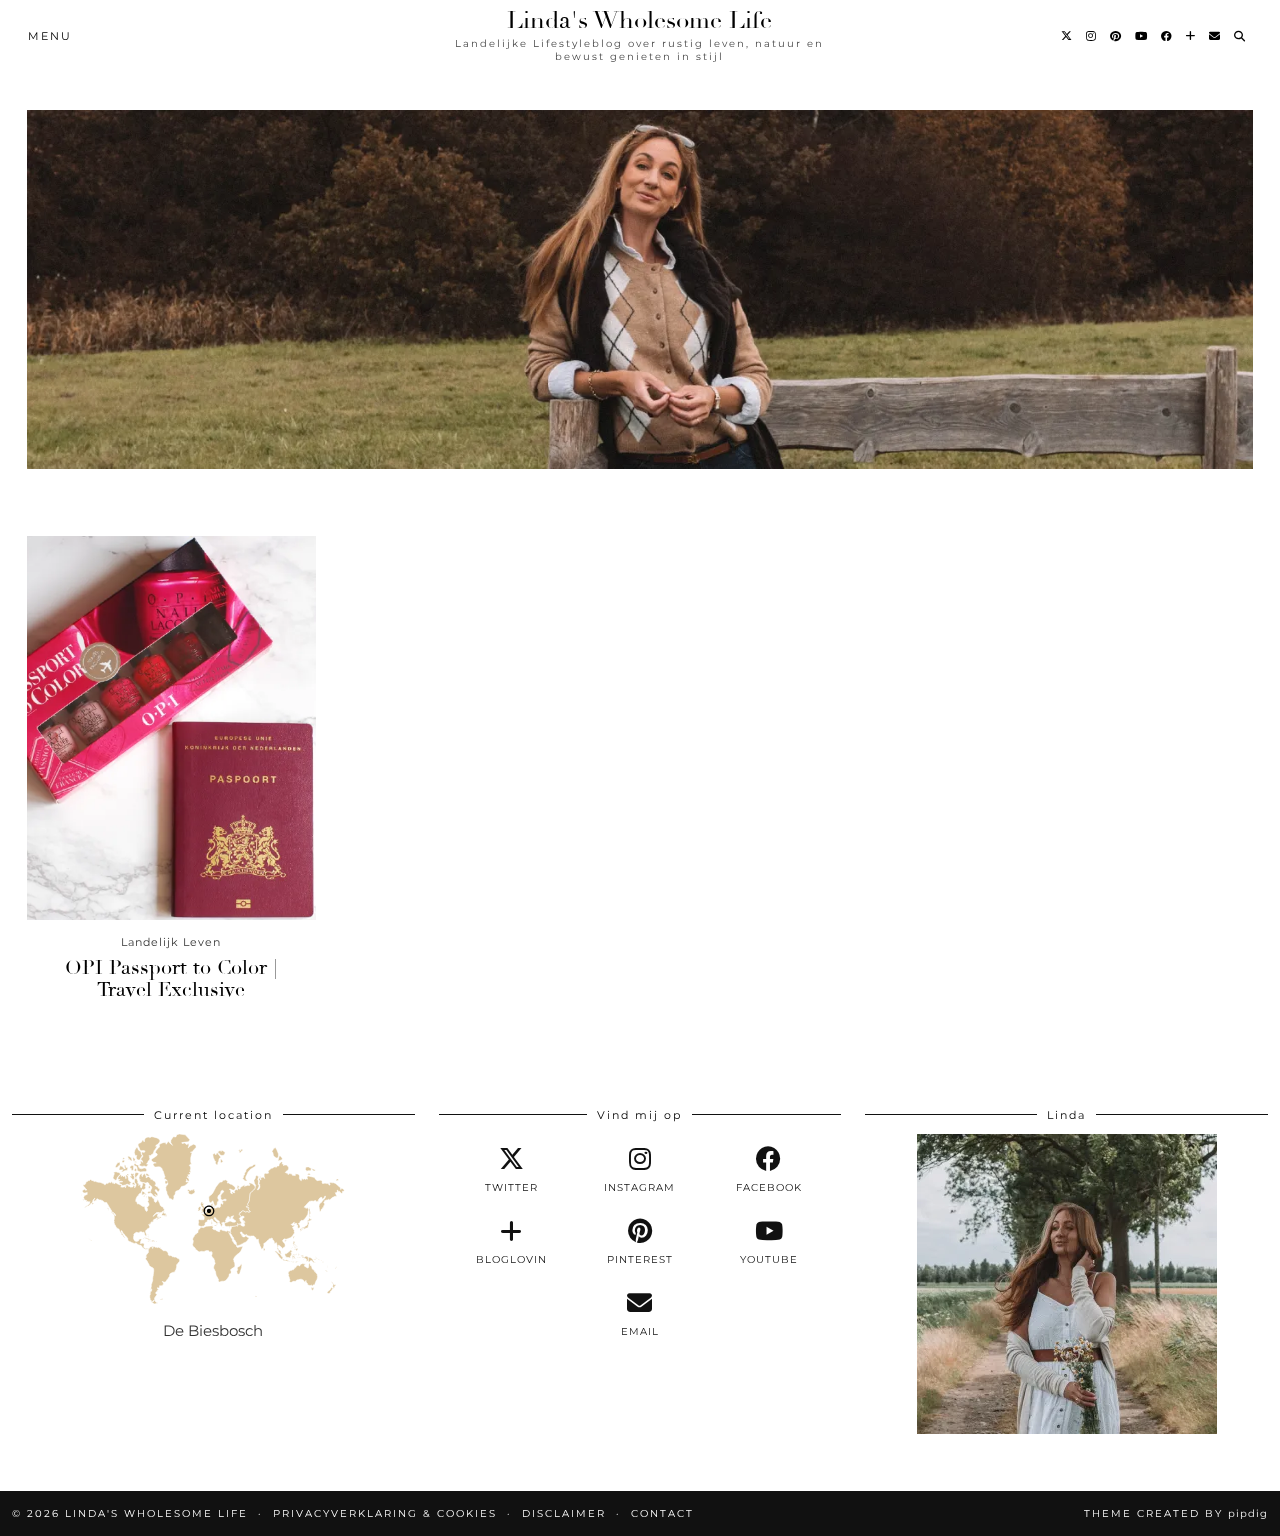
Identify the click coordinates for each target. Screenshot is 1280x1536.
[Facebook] (1167, 36)
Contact (662, 1513)
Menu (50, 36)
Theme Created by (1176, 1513)
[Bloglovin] (1191, 36)
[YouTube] (1142, 36)
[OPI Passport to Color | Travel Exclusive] (171, 728)
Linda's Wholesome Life (639, 20)
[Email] (1215, 36)
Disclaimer (564, 1513)
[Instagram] (1092, 36)
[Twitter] (1067, 36)
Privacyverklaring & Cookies (385, 1513)
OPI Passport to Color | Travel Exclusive (171, 978)
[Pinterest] (1116, 36)
